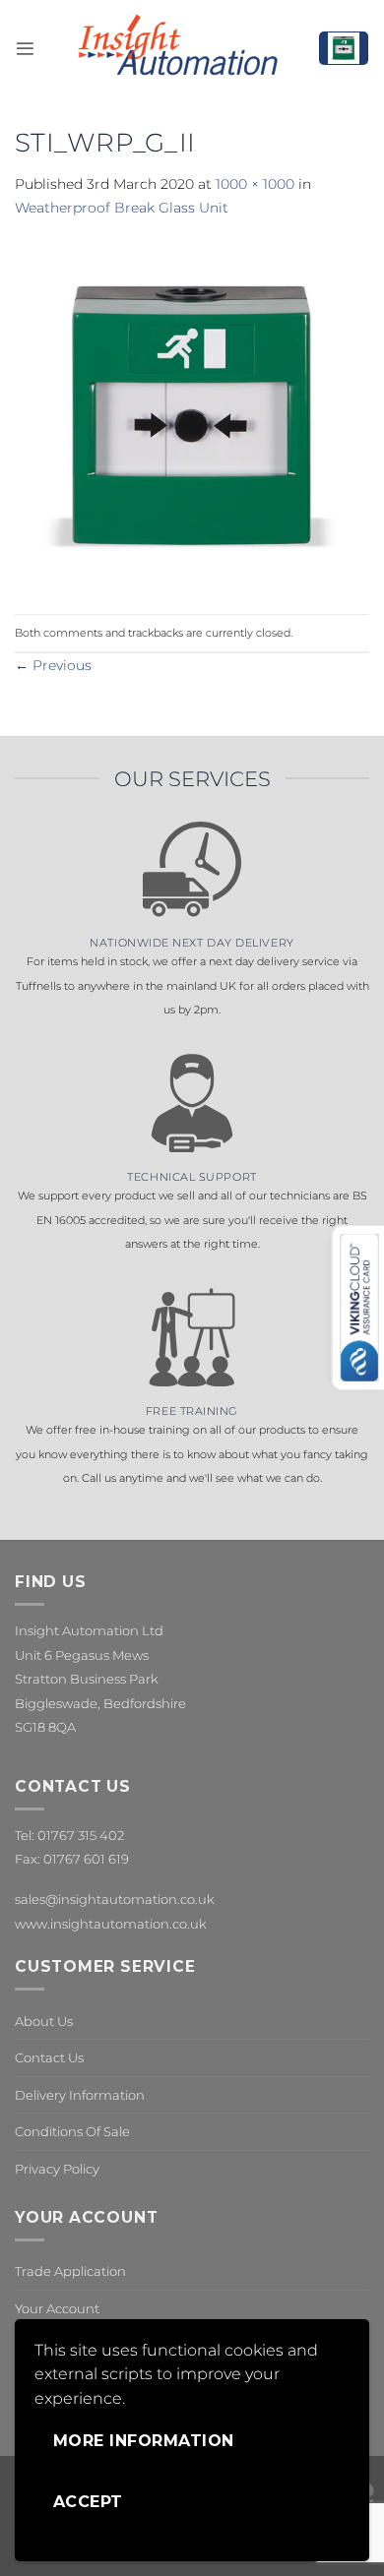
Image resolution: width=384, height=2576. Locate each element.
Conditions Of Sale (72, 2131)
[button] (25, 49)
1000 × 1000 (255, 184)
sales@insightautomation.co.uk (115, 1899)
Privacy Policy (57, 2169)
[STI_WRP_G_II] (192, 415)
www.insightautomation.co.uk (111, 1924)
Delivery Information (80, 2095)
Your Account (57, 2308)
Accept (88, 2502)
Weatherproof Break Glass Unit (122, 208)
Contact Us (49, 2057)
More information (144, 2441)
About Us (44, 2021)
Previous (53, 665)
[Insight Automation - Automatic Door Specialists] (176, 48)
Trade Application (70, 2271)
